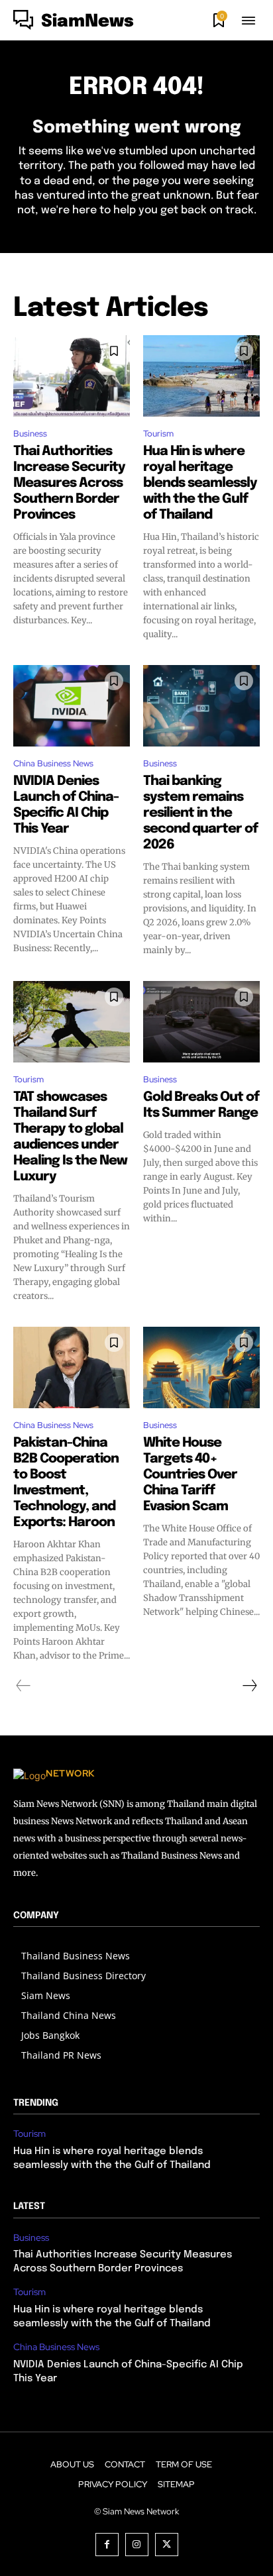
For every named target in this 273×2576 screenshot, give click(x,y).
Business (30, 434)
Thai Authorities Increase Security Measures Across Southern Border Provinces (69, 483)
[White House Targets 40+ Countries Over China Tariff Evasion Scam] (201, 1367)
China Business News (53, 763)
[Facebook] (107, 2545)
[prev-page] (24, 1686)
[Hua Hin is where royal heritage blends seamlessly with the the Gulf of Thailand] (201, 376)
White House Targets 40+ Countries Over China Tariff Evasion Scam (190, 1475)
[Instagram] (137, 2545)
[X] (167, 2545)
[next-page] (249, 1686)
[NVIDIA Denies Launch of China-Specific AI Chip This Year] (72, 706)
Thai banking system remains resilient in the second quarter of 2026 (200, 813)
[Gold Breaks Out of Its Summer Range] (201, 1022)
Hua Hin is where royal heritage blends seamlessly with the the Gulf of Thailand (200, 483)
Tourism (158, 434)
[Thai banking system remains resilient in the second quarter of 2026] (201, 706)
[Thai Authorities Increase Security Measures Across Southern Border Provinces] (72, 376)
